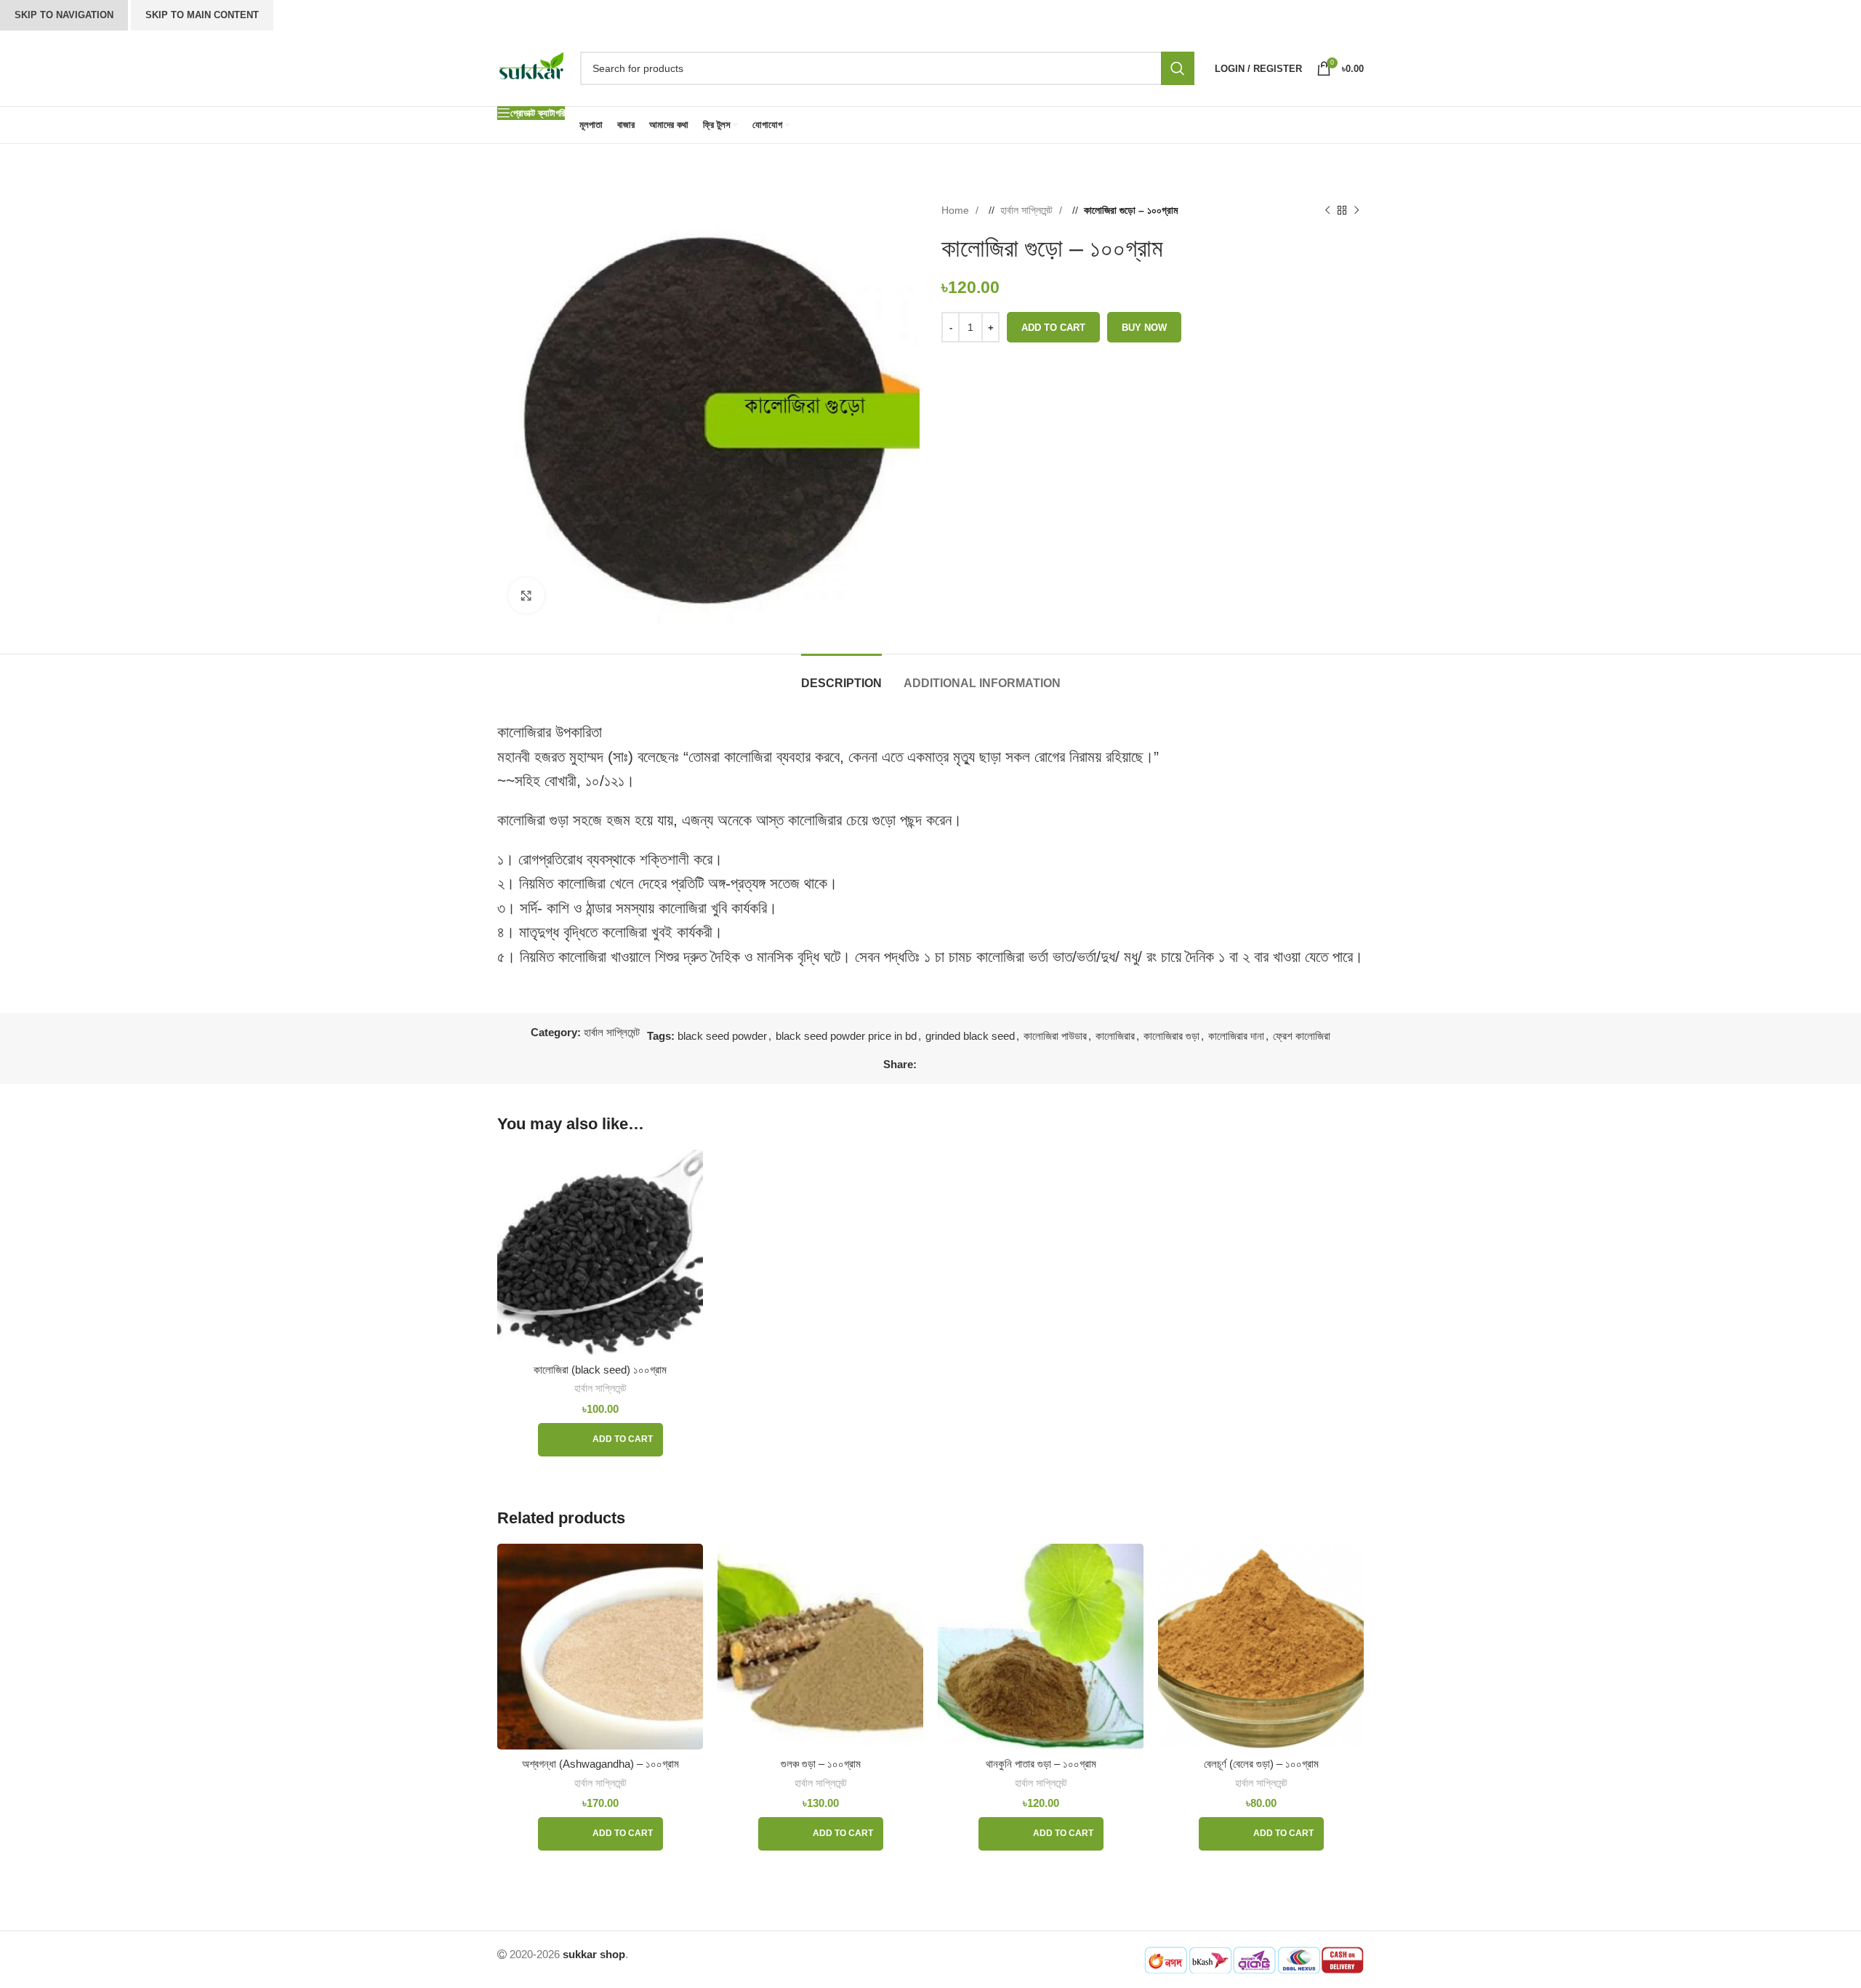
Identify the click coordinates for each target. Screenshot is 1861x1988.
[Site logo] (531, 67)
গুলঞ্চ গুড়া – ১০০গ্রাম (821, 1764)
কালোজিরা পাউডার (1055, 1036)
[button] (600, 1440)
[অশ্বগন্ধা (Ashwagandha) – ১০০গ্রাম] (600, 1647)
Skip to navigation (64, 15)
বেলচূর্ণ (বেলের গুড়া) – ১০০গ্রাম (1261, 1764)
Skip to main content (202, 15)
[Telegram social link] (971, 1065)
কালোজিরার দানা (1236, 1036)
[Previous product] (1327, 210)
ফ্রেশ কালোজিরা (1302, 1036)
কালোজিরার (1115, 1036)
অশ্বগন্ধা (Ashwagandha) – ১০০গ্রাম (600, 1764)
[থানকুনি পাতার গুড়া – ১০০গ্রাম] (1041, 1647)
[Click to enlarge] (526, 596)
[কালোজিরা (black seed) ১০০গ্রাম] (600, 1252)
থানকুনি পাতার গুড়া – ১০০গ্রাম (1041, 1764)
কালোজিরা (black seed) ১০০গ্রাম (600, 1370)
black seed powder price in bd (846, 1036)
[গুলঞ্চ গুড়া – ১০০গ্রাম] (820, 1647)
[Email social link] (942, 1065)
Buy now (1144, 328)
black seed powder (722, 1036)
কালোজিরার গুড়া (1171, 1036)
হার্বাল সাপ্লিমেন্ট (1028, 210)
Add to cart (1053, 328)
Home (957, 210)
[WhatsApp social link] (957, 1065)
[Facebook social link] (928, 1065)
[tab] (841, 676)
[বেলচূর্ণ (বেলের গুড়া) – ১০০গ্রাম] (1261, 1647)
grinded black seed (970, 1036)
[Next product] (1356, 210)
